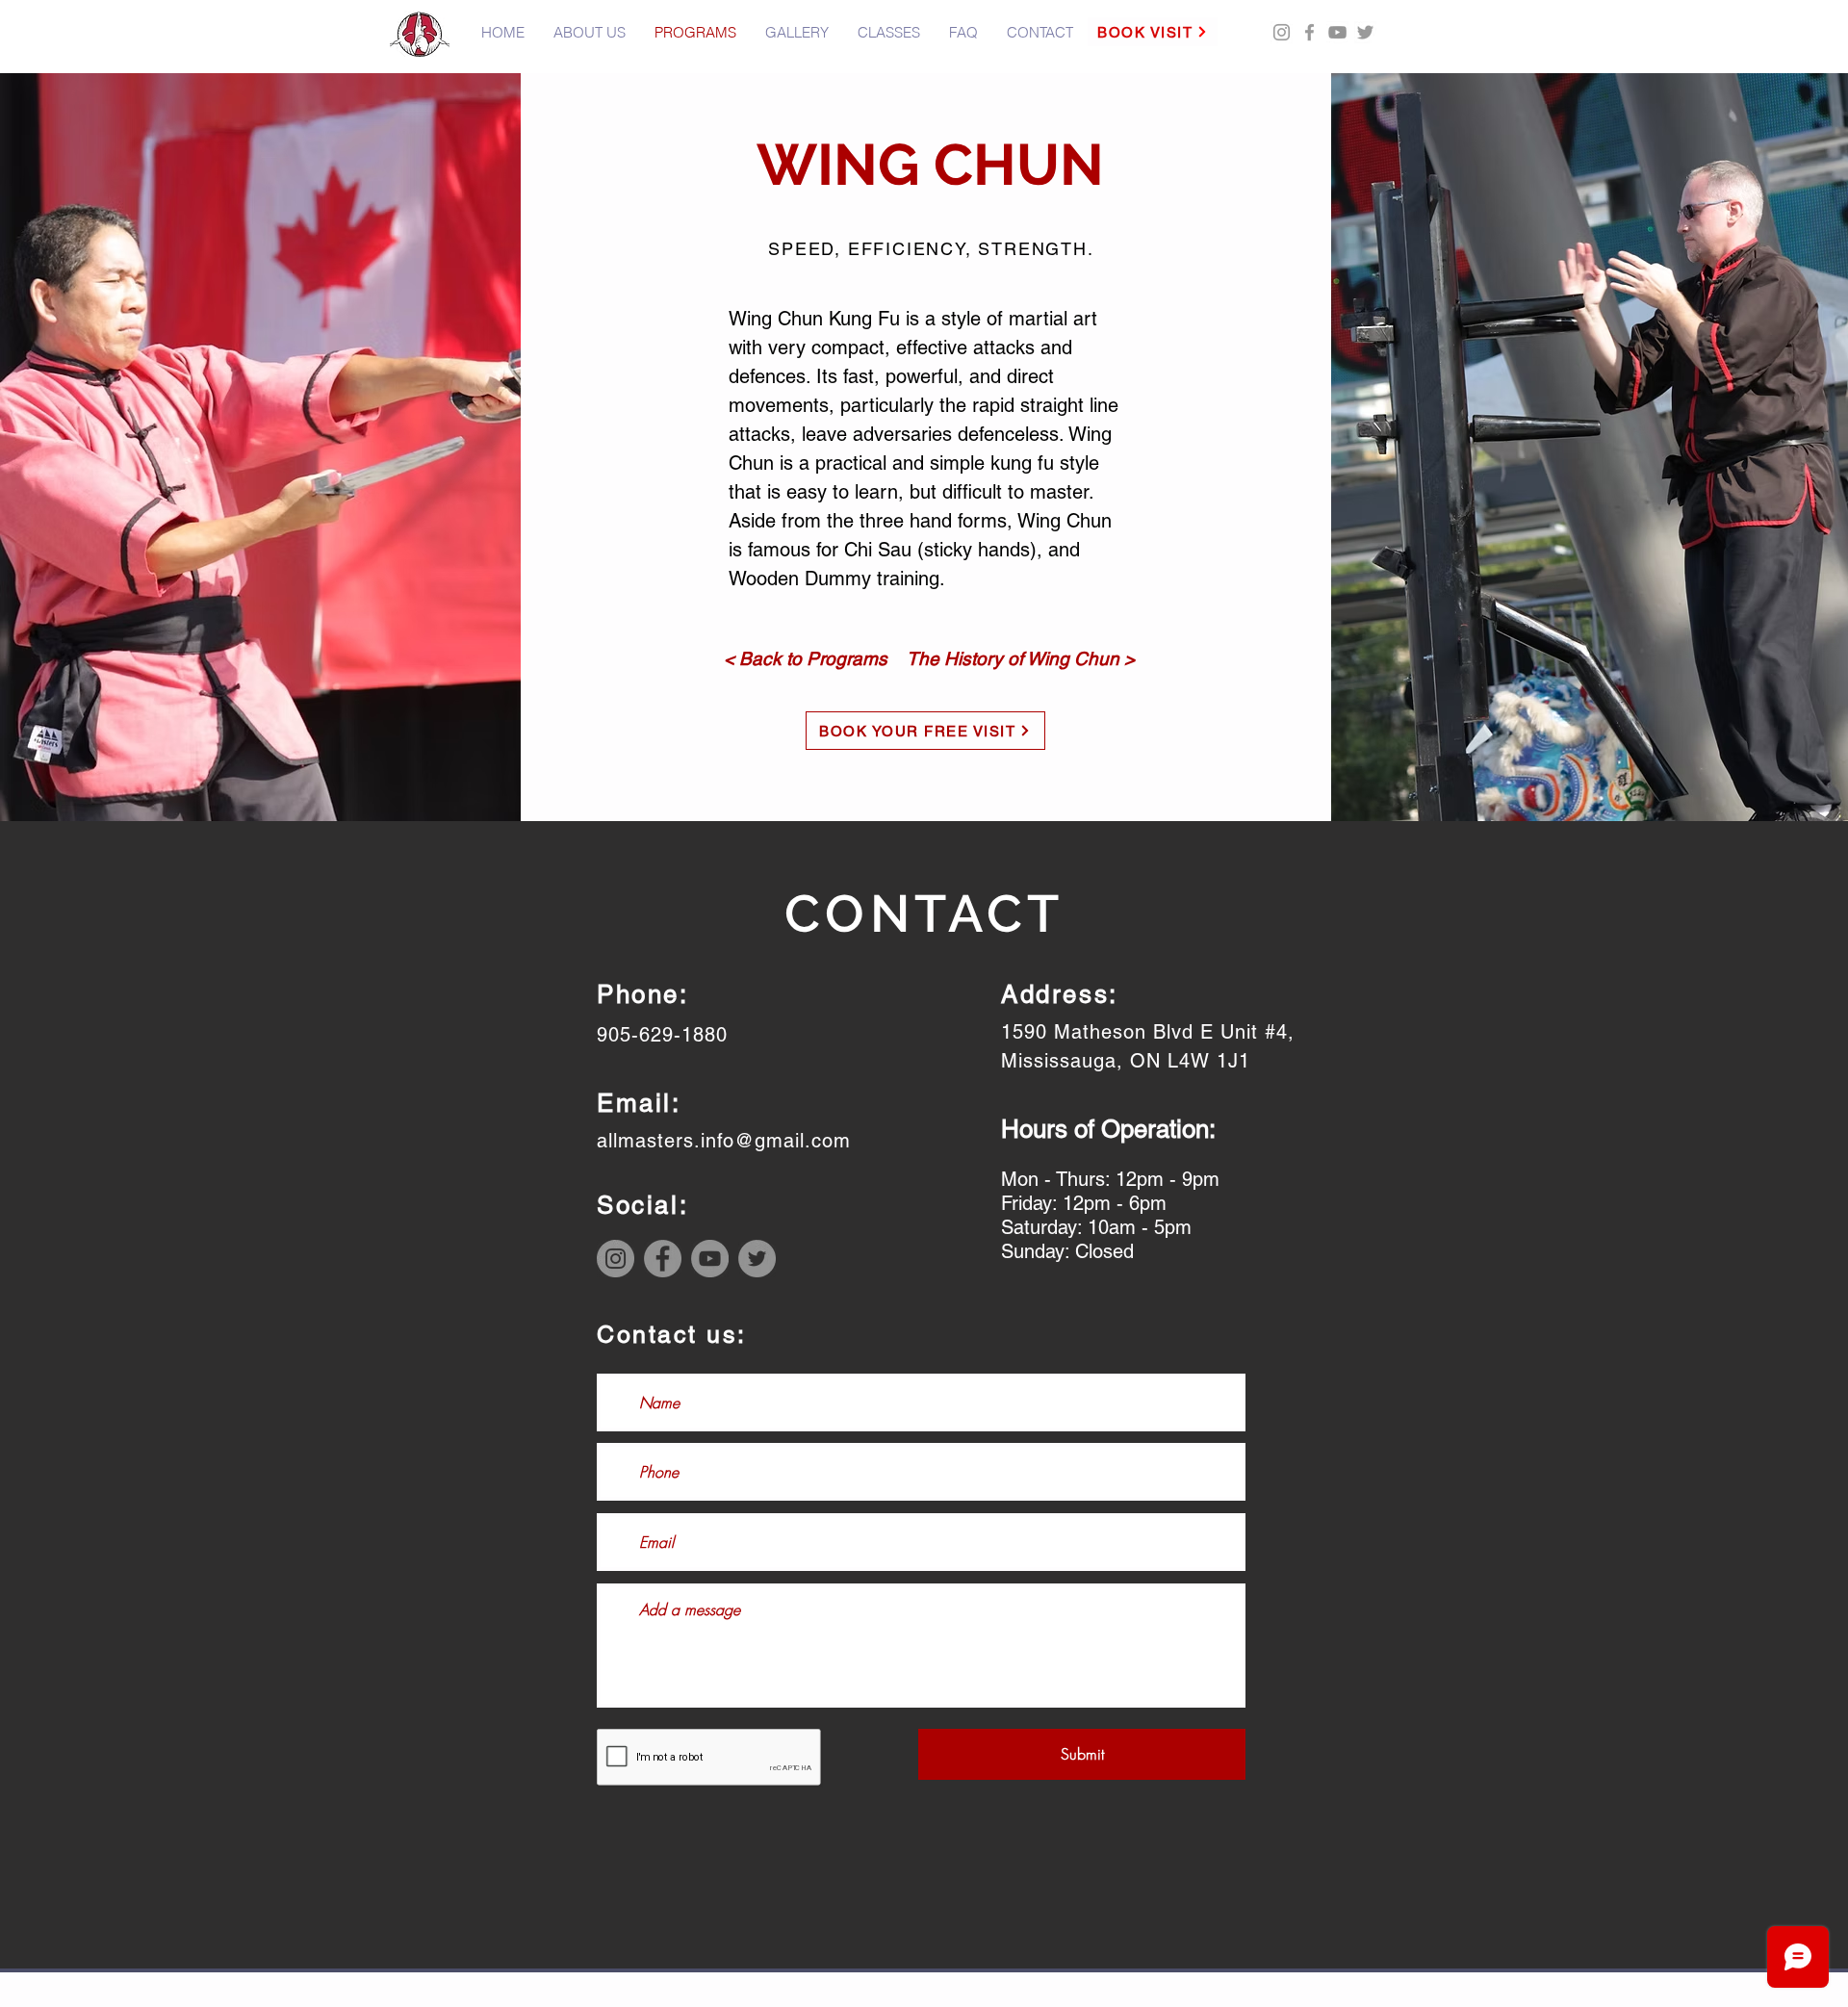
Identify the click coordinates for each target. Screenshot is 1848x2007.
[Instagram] (616, 1259)
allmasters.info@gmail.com (724, 1141)
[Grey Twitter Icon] (1365, 32)
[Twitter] (757, 1259)
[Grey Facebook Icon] (1309, 32)
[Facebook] (663, 1259)
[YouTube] (1337, 32)
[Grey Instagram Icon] (1282, 32)
